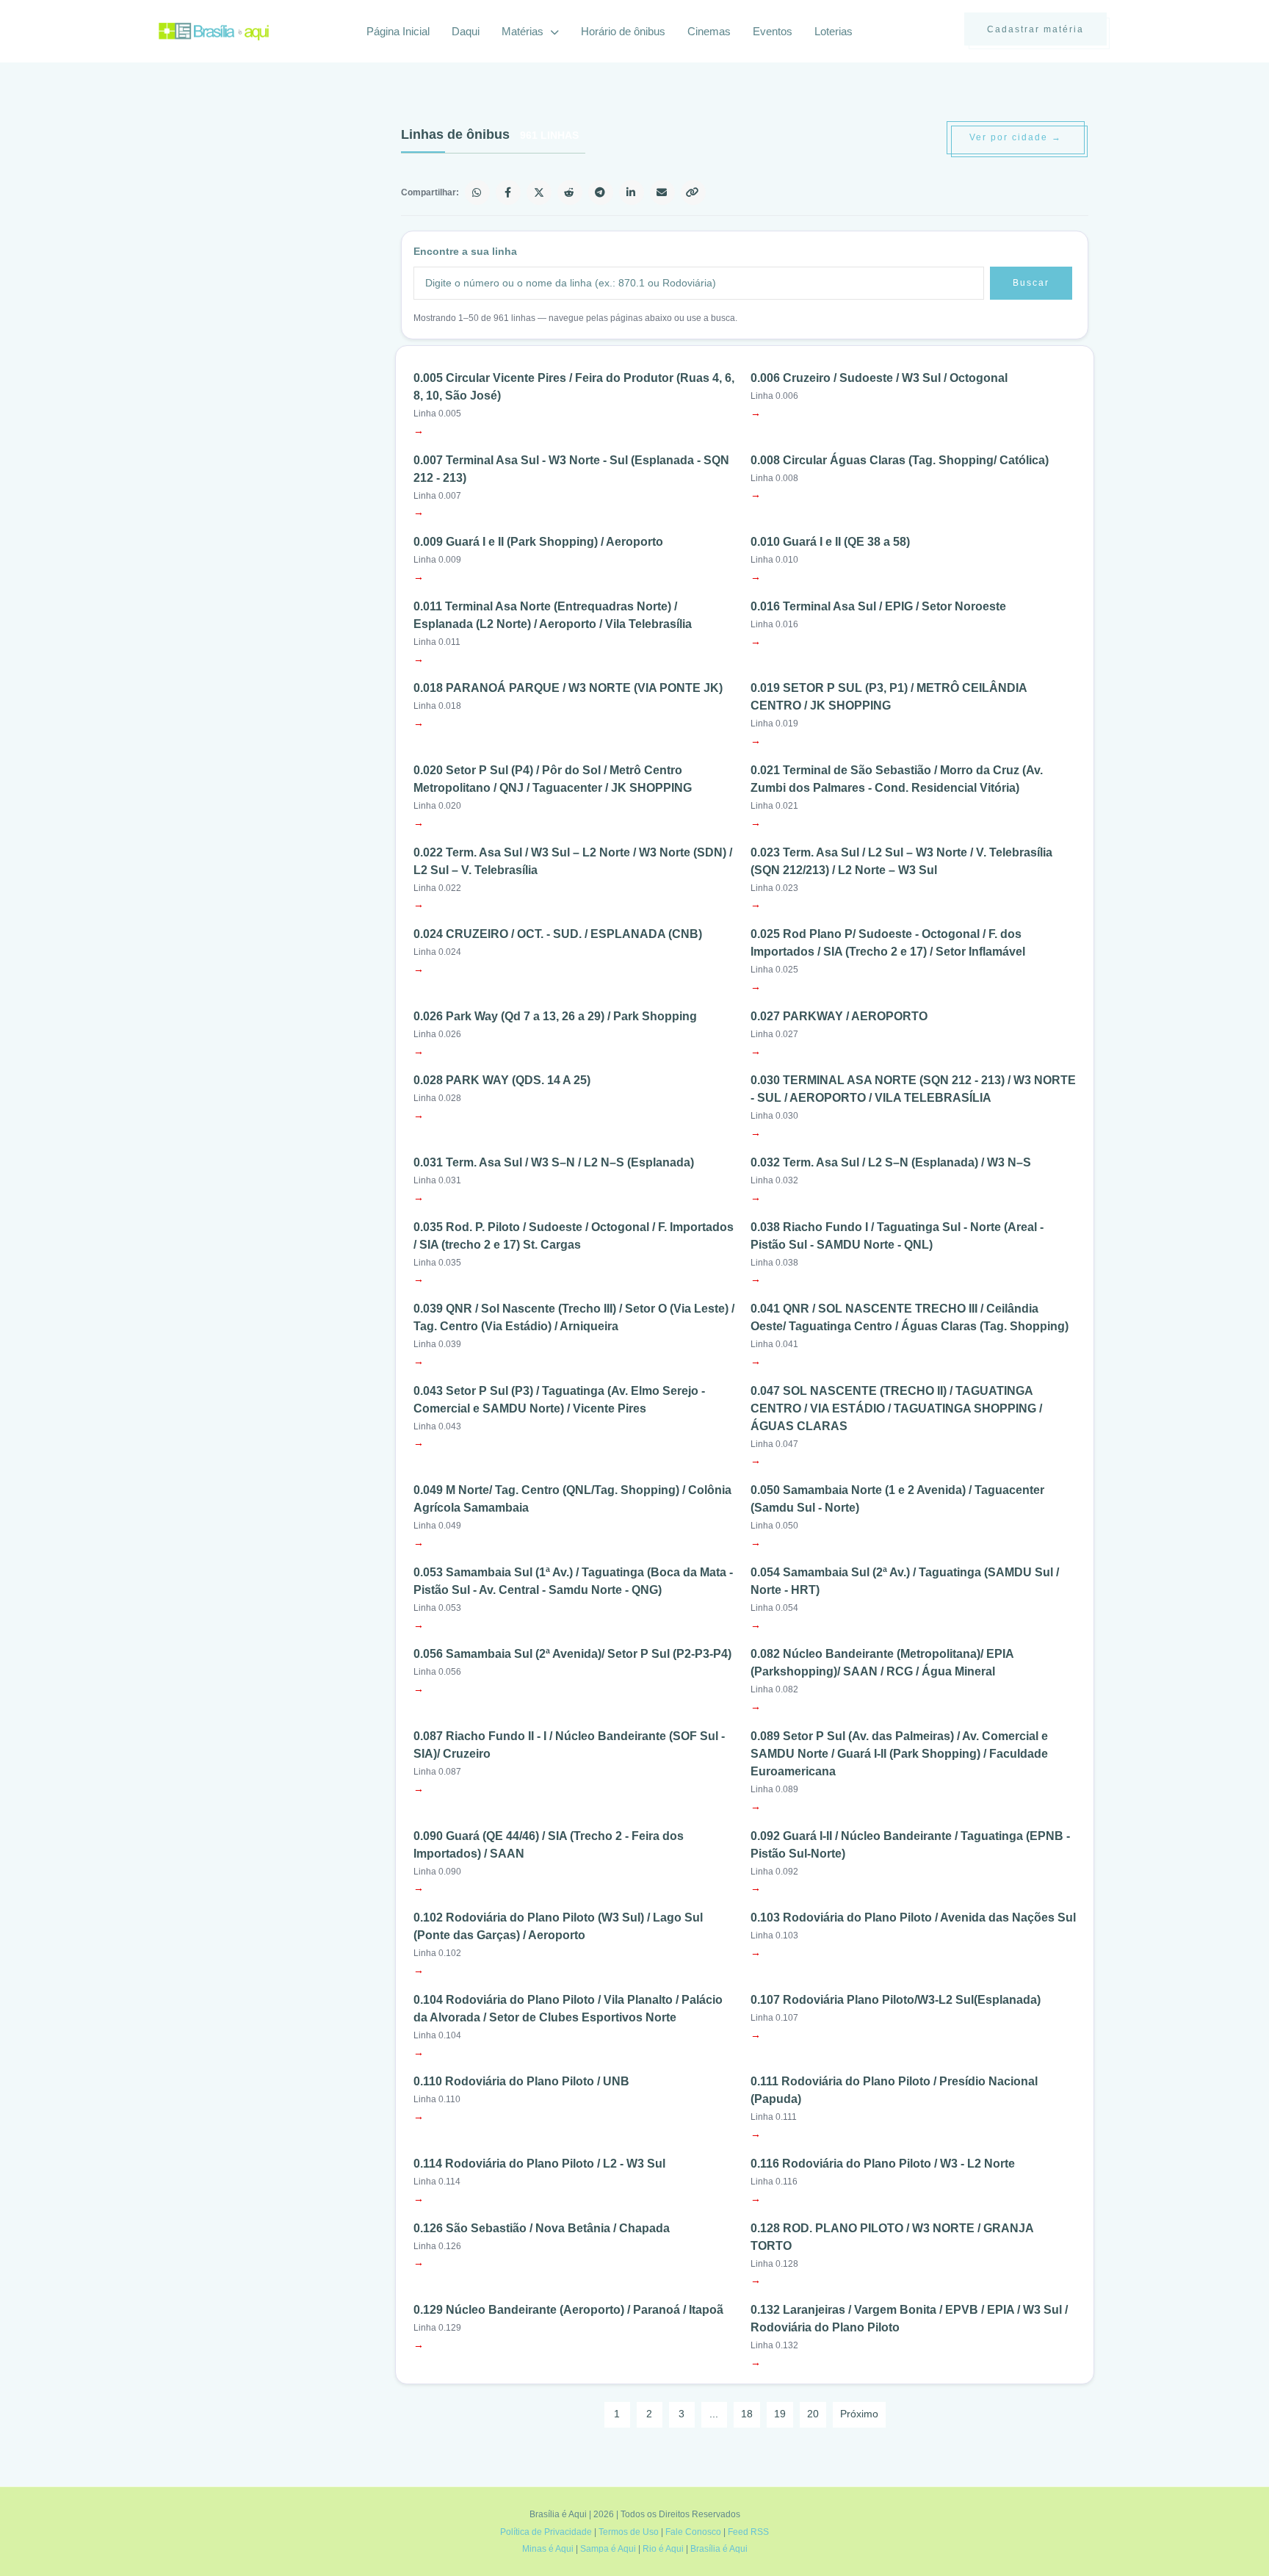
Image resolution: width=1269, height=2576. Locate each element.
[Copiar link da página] (693, 192)
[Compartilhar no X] (539, 192)
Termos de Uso (629, 2532)
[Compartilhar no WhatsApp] (477, 192)
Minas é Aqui (548, 2549)
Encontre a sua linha (465, 251)
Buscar (1031, 283)
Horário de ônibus (623, 31)
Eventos (773, 31)
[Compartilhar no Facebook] (508, 192)
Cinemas (709, 31)
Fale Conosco (693, 2532)
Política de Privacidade (546, 2532)
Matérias (524, 31)
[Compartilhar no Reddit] (570, 192)
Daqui (466, 31)
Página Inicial (398, 31)
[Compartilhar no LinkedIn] (632, 192)
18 (747, 2414)
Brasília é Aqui (719, 2549)
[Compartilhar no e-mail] (662, 192)
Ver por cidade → (1016, 137)
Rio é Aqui (663, 2549)
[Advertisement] (269, 231)
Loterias (834, 31)
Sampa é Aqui (608, 2549)
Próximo (859, 2414)
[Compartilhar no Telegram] (601, 192)
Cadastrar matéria (1035, 29)
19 (780, 2414)
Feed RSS (748, 2532)
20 (813, 2414)
